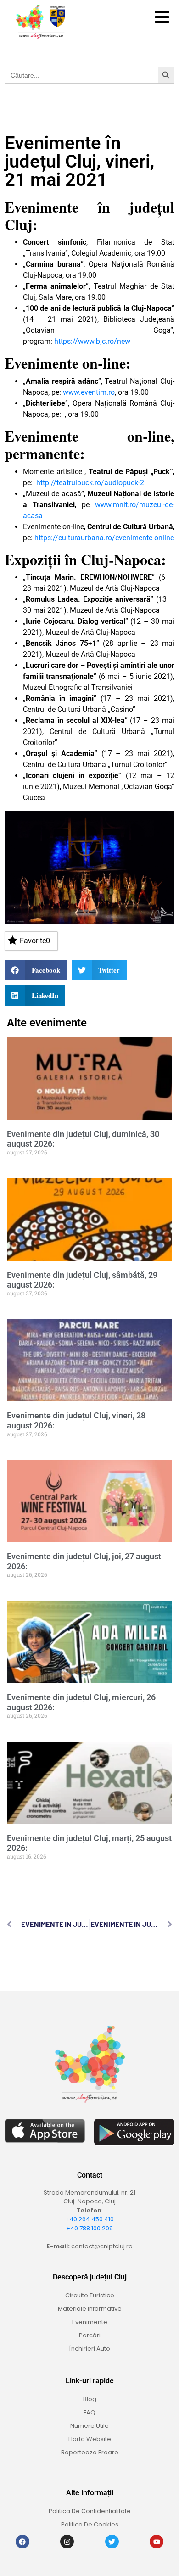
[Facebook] (22, 2542)
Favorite (35, 941)
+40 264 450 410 (89, 2219)
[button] (162, 17)
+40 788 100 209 (89, 2228)
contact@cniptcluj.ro (102, 2246)
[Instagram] (67, 2542)
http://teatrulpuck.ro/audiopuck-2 (90, 483)
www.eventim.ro (89, 392)
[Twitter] (112, 2542)
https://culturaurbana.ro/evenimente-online (104, 538)
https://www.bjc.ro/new (92, 341)
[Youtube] (157, 2542)
